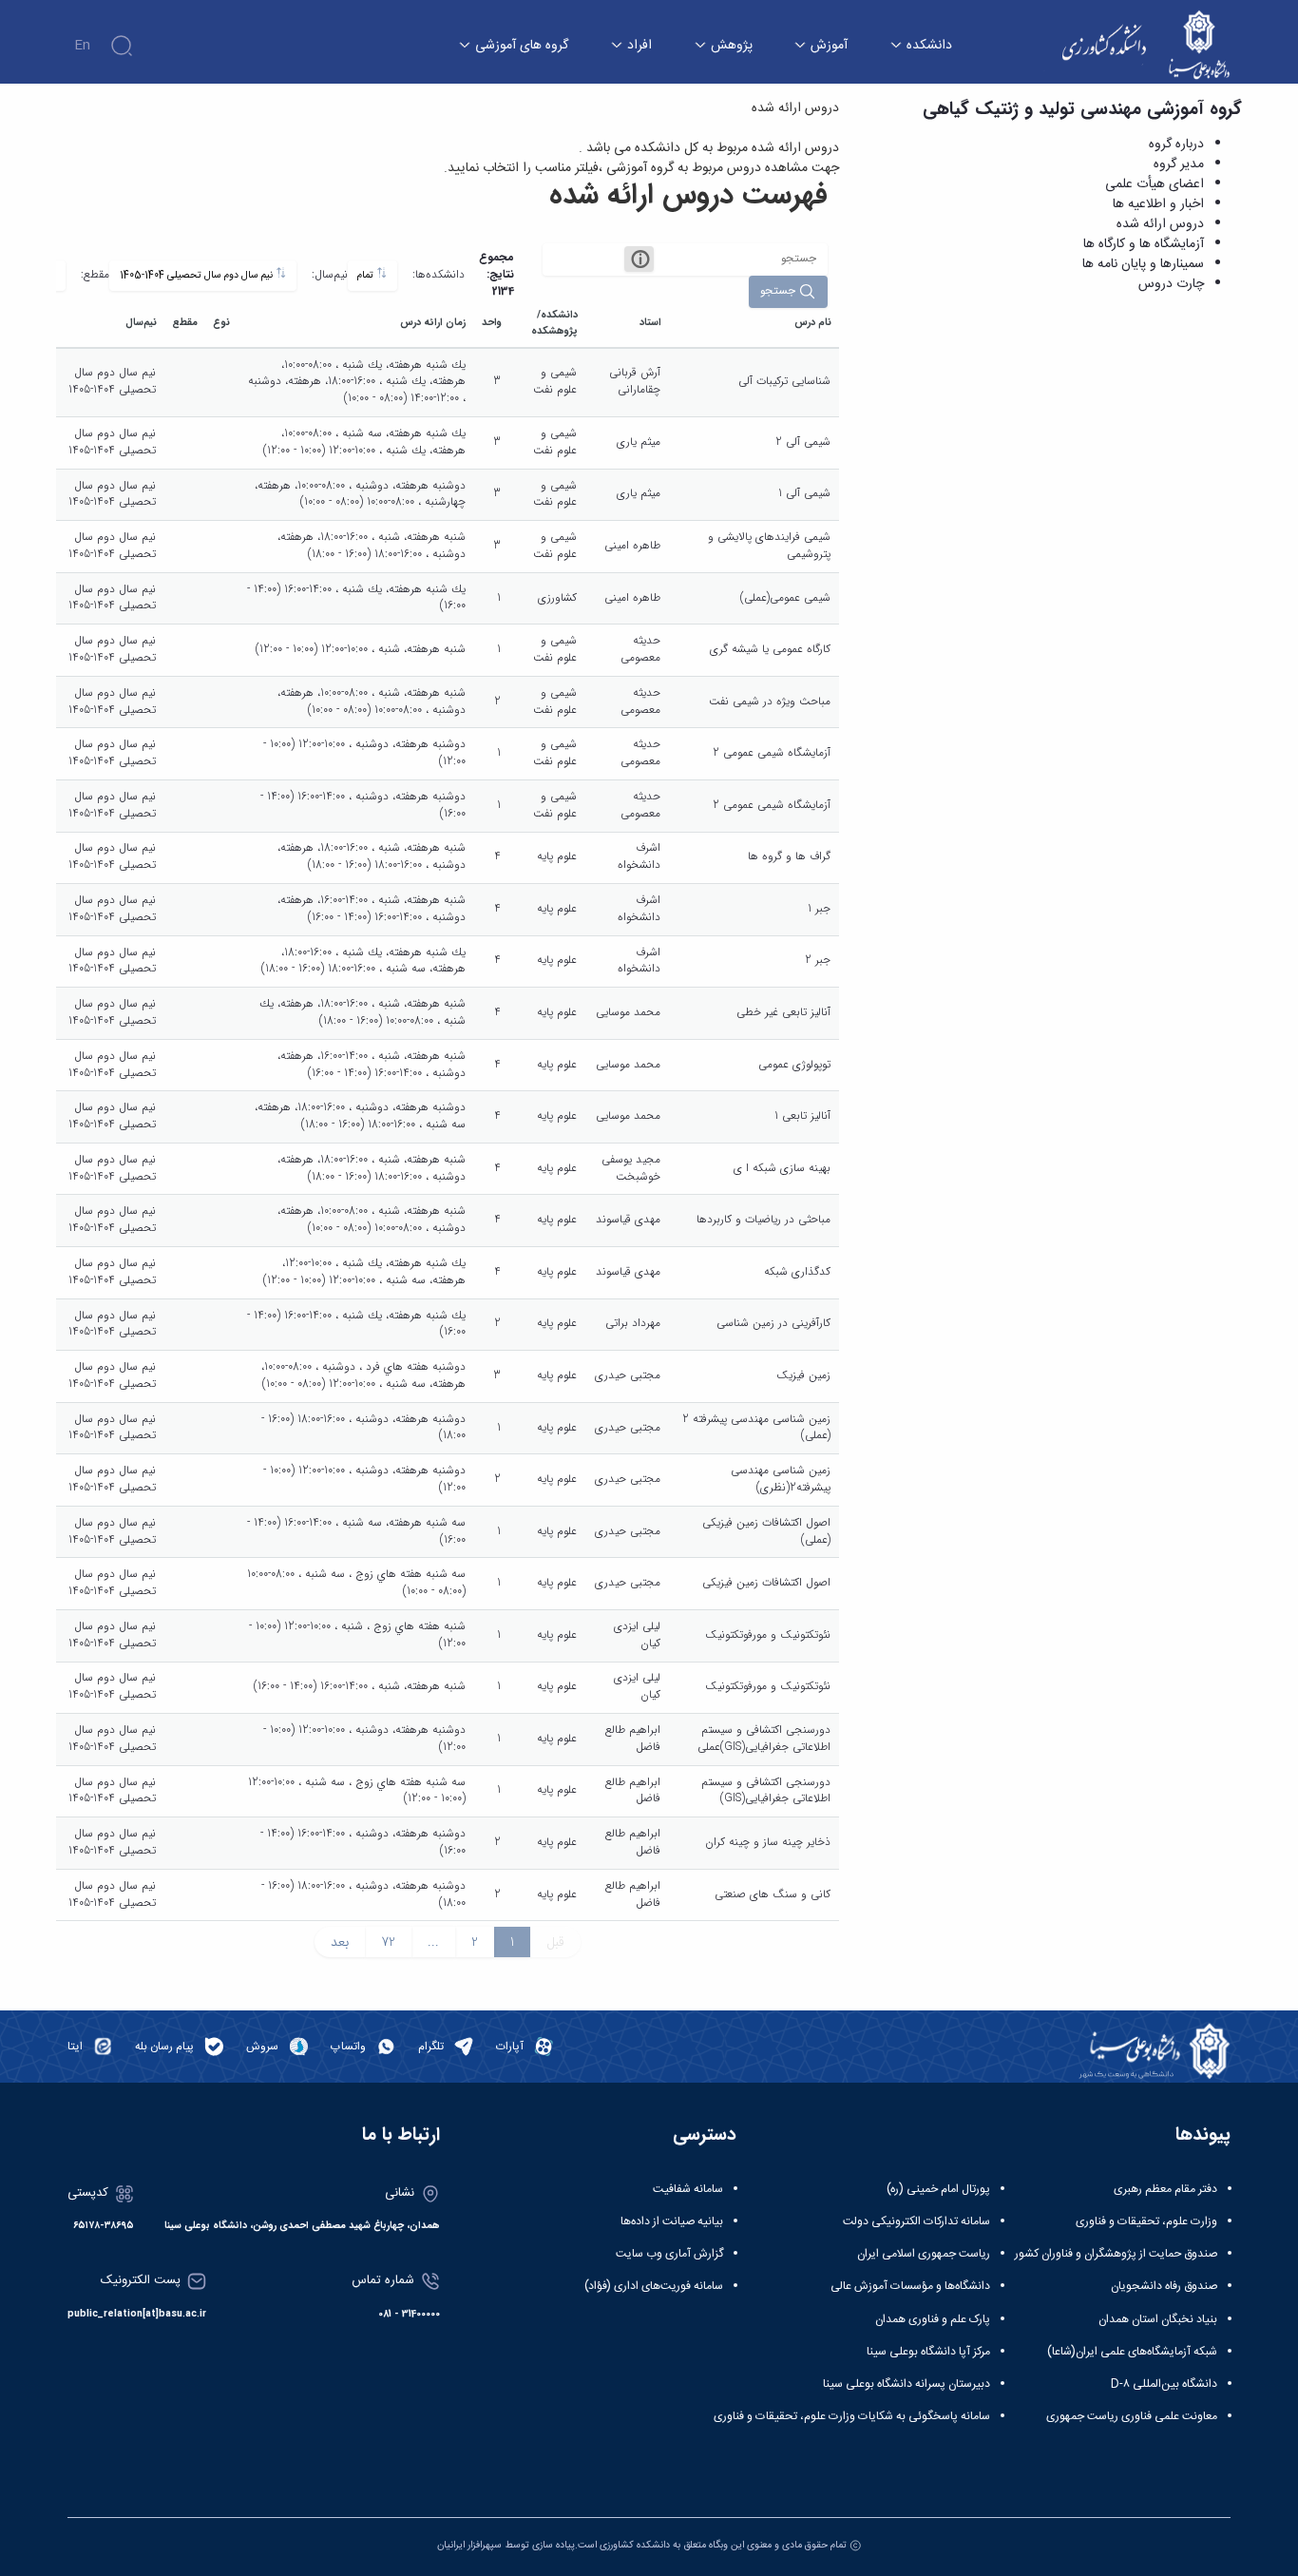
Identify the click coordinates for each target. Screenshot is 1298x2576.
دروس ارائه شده (1160, 224)
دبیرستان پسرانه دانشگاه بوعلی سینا (907, 2384)
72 (388, 1942)
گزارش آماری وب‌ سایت (669, 2254)
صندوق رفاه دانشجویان (1164, 2286)
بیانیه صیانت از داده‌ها (672, 2221)
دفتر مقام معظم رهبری (1165, 2189)
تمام (367, 275)
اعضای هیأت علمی (1155, 184)
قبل (555, 1942)
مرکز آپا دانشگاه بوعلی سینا (928, 2352)
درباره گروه (1176, 144)
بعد (340, 1942)
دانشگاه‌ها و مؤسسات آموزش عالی (910, 2286)
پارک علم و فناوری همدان (933, 2319)
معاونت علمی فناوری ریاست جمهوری (1132, 2416)
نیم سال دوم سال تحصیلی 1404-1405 (198, 275)
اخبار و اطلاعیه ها (1158, 204)
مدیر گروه (1179, 164)
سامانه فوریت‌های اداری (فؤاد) (654, 2286)
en (82, 46)
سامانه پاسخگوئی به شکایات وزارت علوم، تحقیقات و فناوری (852, 2416)
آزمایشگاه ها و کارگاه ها (1144, 244)
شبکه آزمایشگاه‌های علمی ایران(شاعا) (1132, 2352)
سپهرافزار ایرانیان (469, 2545)
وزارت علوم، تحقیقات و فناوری (1146, 2221)
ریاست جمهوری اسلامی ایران (924, 2254)
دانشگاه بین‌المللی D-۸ (1164, 2384)
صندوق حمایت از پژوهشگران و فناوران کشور (1116, 2254)
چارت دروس (1171, 284)
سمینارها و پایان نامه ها (1143, 264)
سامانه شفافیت (688, 2189)
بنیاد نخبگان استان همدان (1158, 2319)
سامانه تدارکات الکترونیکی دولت (916, 2221)
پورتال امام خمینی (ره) (938, 2189)
